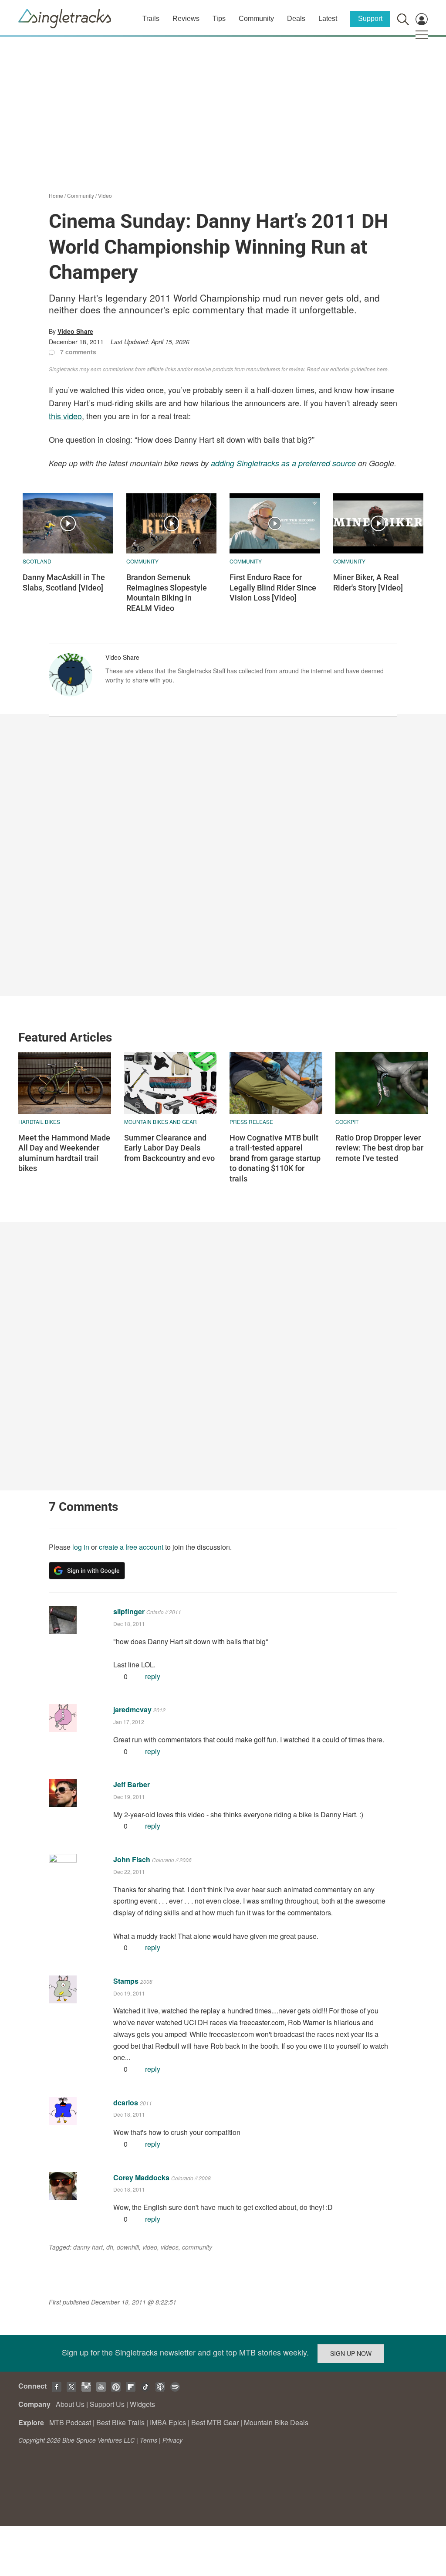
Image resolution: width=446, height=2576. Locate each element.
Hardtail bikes (39, 1122)
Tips (219, 19)
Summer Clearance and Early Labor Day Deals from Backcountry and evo (169, 1148)
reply (153, 1676)
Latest (328, 19)
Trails (151, 19)
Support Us (107, 2404)
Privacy (172, 2440)
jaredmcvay (132, 1709)
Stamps (126, 1981)
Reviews (186, 19)
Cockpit (347, 1122)
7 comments (78, 352)
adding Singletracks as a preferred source (283, 463)
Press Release (251, 1122)
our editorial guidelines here (354, 369)
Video (105, 195)
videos (170, 2247)
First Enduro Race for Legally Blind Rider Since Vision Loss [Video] (273, 587)
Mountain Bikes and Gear (160, 1122)
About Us (70, 2404)
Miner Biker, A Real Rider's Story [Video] (368, 582)
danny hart (88, 2247)
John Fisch (132, 1859)
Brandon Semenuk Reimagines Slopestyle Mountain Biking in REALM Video (167, 592)
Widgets (142, 2404)
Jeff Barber (132, 1784)
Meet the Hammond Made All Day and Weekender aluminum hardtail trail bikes (64, 1153)
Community (256, 19)
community (197, 2247)
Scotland (37, 561)
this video (65, 416)
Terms (149, 2440)
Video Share (75, 331)
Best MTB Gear (215, 2422)
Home (56, 195)
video (150, 2247)
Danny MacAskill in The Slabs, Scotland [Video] (64, 582)
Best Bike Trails (120, 2422)
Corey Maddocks (141, 2177)
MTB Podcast (70, 2422)
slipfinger (129, 1611)
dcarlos (126, 2103)
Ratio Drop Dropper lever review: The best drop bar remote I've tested (379, 1148)
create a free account (131, 1547)
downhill (128, 2247)
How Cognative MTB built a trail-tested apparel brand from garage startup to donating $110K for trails (275, 1158)
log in (81, 1547)
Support (370, 19)
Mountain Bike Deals (276, 2422)
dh (110, 2247)
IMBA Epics (168, 2422)
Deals (296, 19)
